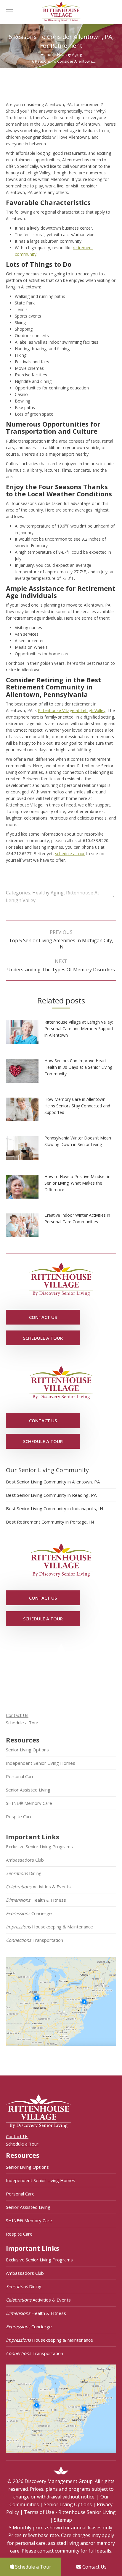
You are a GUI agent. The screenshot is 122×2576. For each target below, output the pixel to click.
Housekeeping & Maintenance (49, 1927)
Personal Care (20, 1776)
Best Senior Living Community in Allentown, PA (53, 1482)
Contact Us (17, 1715)
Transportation (34, 1940)
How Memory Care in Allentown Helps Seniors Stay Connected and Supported (77, 1106)
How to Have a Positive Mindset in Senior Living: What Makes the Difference (77, 1183)
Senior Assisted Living (28, 1790)
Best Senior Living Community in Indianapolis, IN (54, 1508)
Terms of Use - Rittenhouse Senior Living (70, 2512)
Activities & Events (38, 1887)
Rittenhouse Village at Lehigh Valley (72, 710)
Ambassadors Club (25, 1860)
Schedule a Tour (22, 1723)
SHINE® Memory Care (29, 1803)
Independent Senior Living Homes (41, 1763)
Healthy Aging (48, 893)
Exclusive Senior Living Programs (39, 1846)
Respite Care (19, 1816)
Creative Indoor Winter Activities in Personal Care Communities (77, 1218)
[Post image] (25, 1034)
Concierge (29, 1913)
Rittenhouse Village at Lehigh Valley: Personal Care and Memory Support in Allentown (79, 1029)
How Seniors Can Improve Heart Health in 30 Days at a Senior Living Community (78, 1067)
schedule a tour (70, 854)
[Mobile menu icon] (9, 12)
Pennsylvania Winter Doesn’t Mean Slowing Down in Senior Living (78, 1141)
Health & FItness (36, 1900)
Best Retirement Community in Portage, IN (50, 1522)
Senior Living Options (27, 1750)
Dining (24, 1873)
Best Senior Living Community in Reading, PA (51, 1495)
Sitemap (63, 2520)
